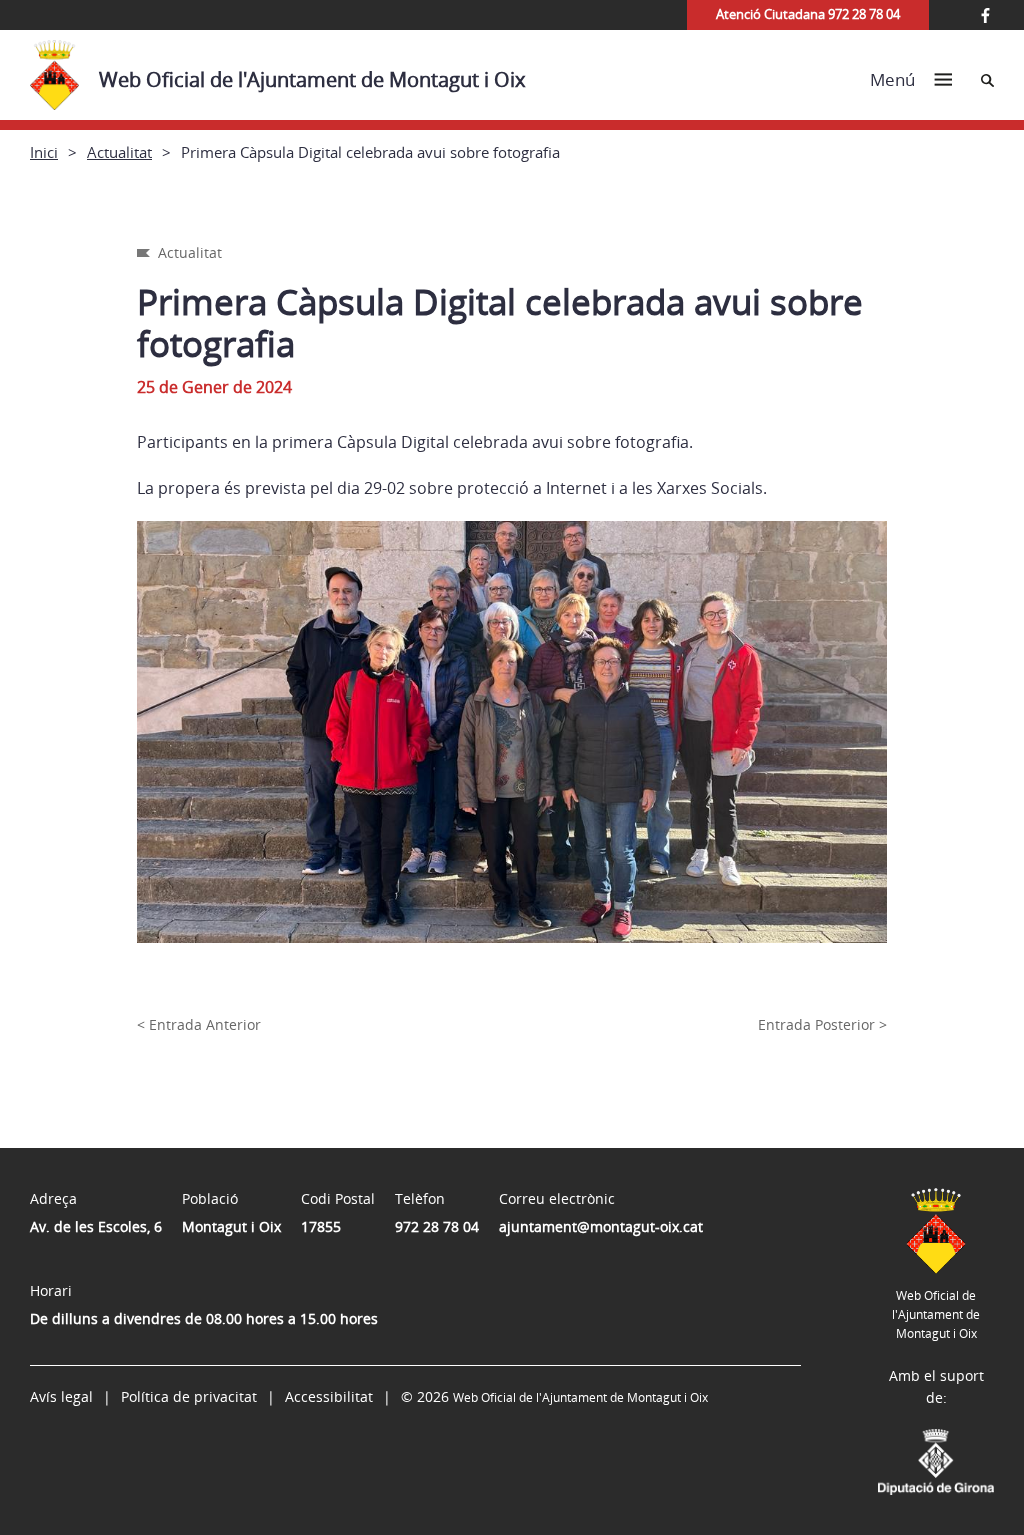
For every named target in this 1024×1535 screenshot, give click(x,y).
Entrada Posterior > (822, 1024)
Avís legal (61, 1396)
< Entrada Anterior (199, 1024)
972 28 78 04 (437, 1226)
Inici (44, 152)
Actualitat (119, 152)
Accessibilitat (329, 1396)
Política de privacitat (189, 1396)
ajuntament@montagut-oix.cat (601, 1226)
